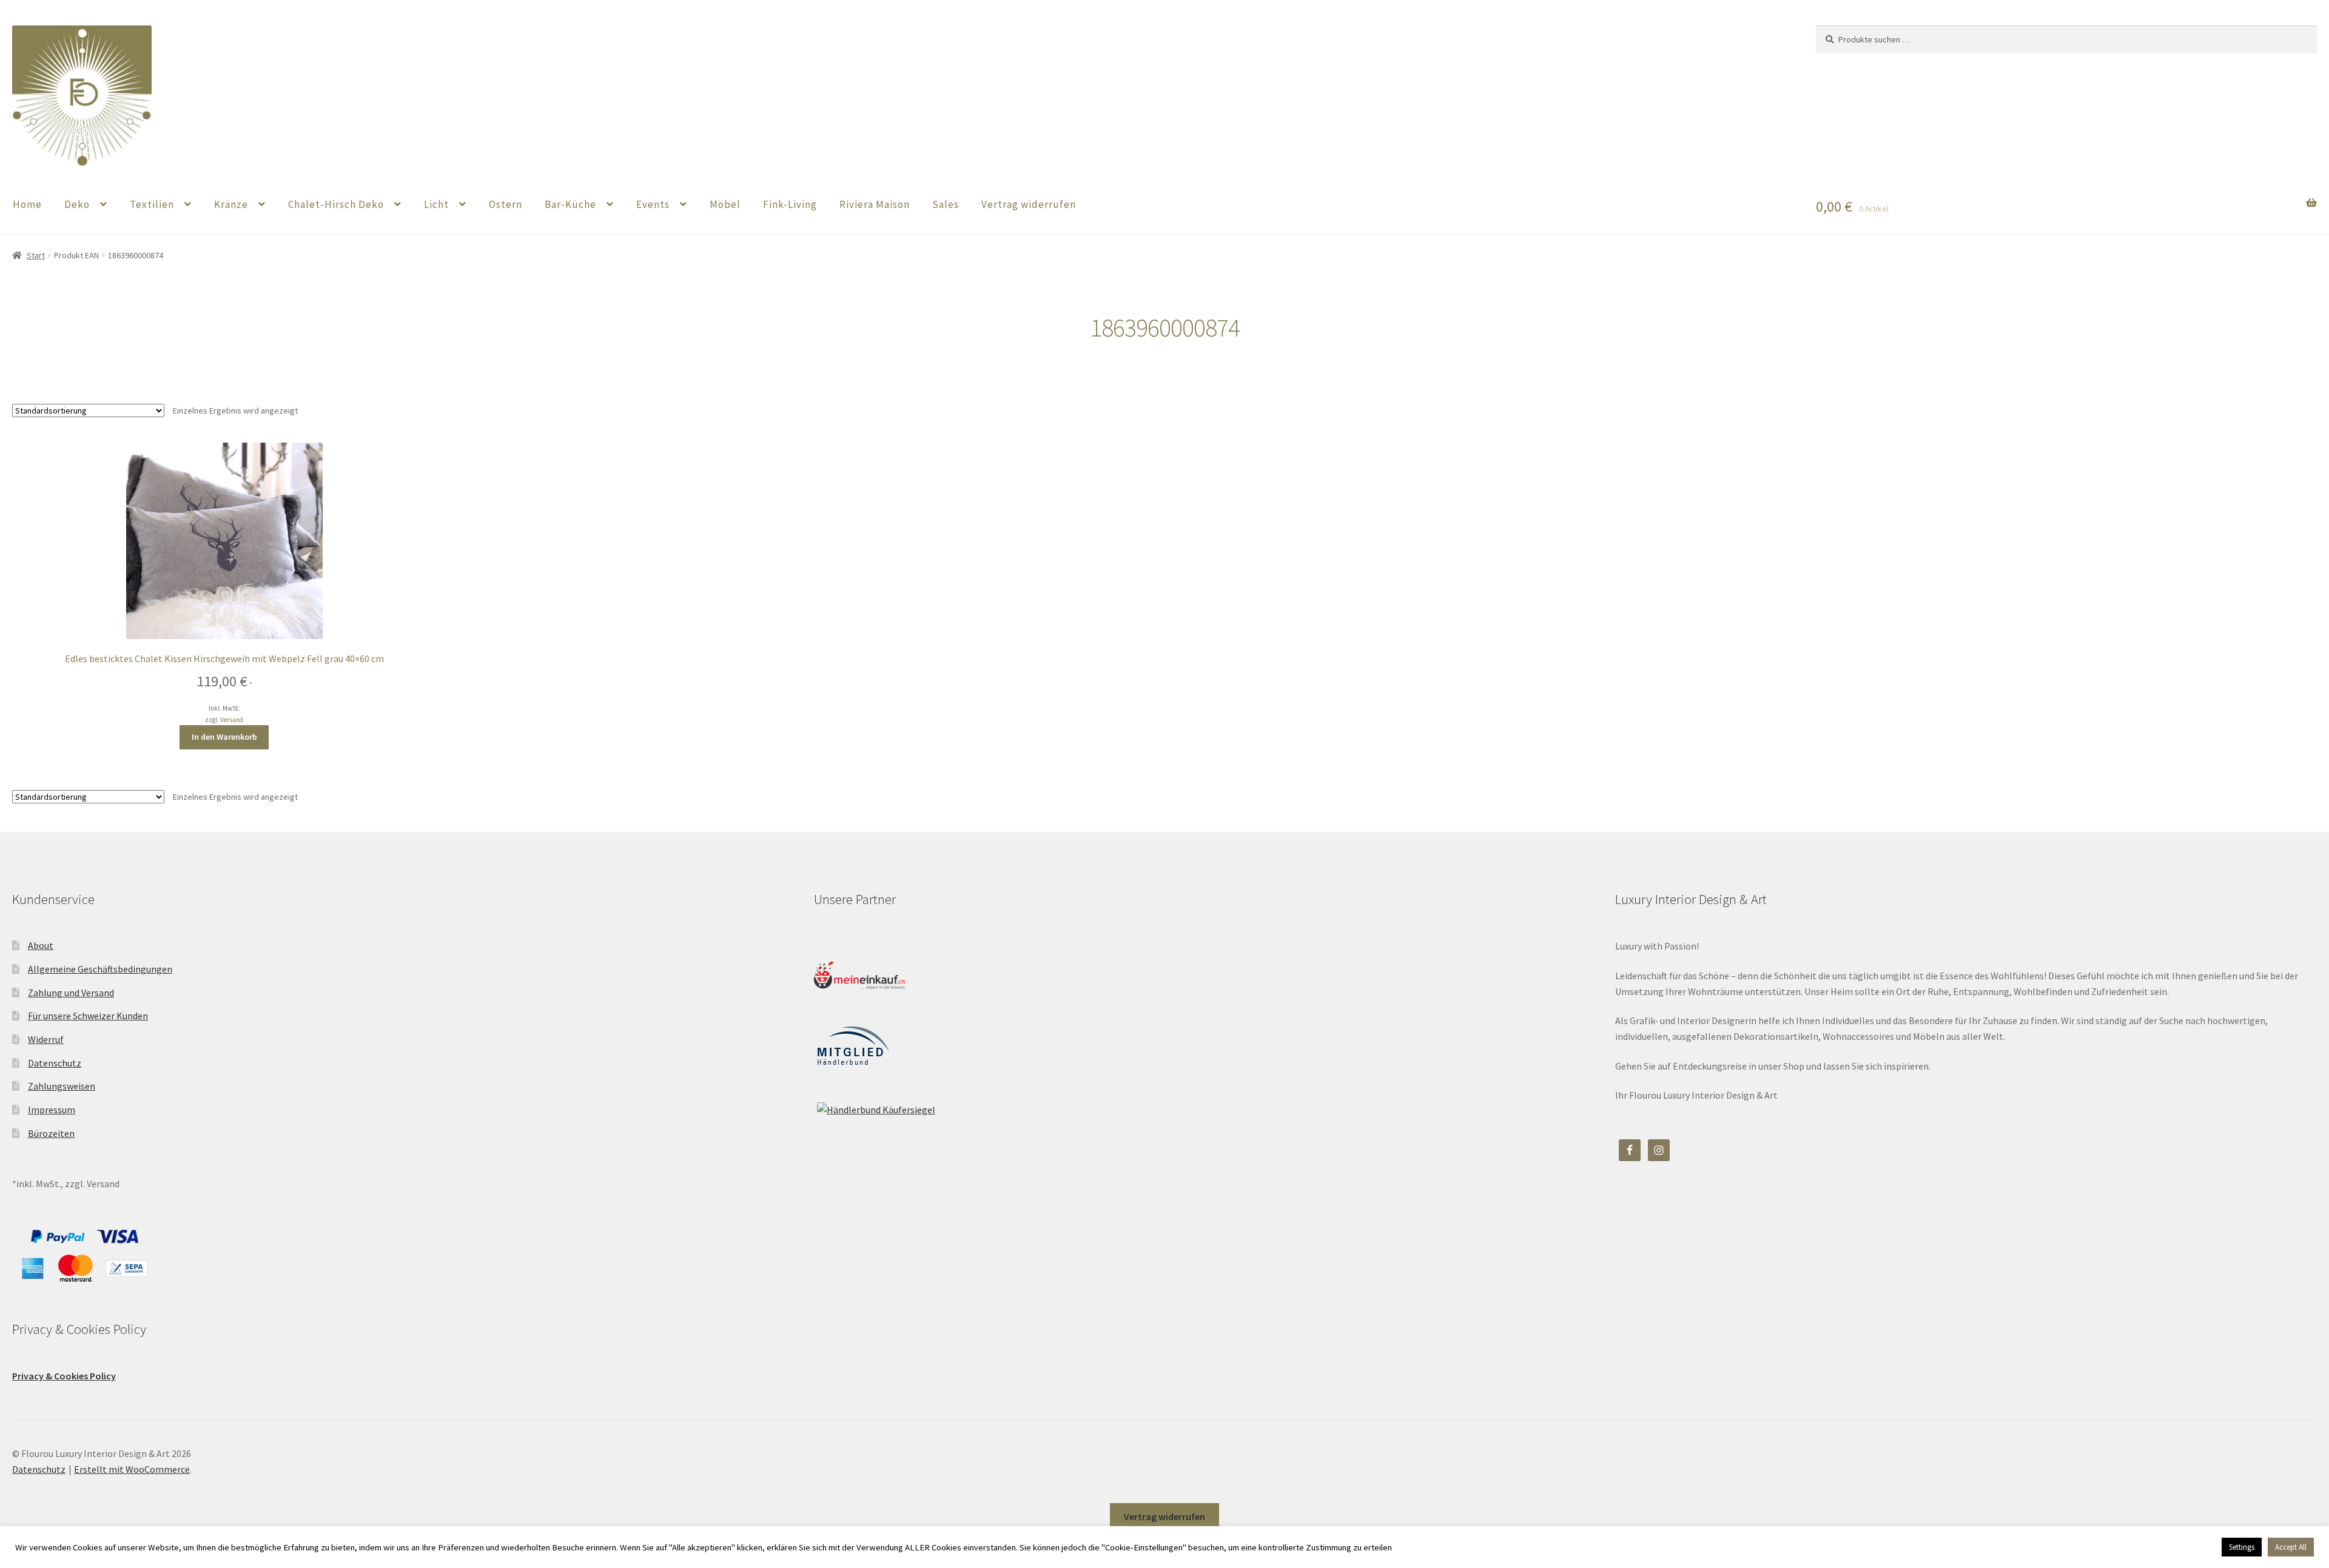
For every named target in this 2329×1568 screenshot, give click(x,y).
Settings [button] (2242, 1547)
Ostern (506, 204)
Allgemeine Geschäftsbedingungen (100, 969)
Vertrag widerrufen (1029, 204)
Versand (232, 720)
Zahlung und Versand (71, 993)
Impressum (52, 1110)
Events (653, 204)
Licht (436, 204)
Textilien (152, 204)
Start (36, 255)
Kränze (231, 204)
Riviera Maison (875, 204)
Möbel (725, 204)
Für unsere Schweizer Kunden (88, 1016)
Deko (77, 204)
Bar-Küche (570, 204)
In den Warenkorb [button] (224, 737)
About (41, 945)
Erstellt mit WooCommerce (132, 1469)
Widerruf (46, 1039)
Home (27, 204)
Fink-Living (790, 204)
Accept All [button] (2291, 1547)
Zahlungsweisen (62, 1086)
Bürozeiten (51, 1133)
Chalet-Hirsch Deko (336, 204)
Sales (946, 204)
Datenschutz (55, 1063)
